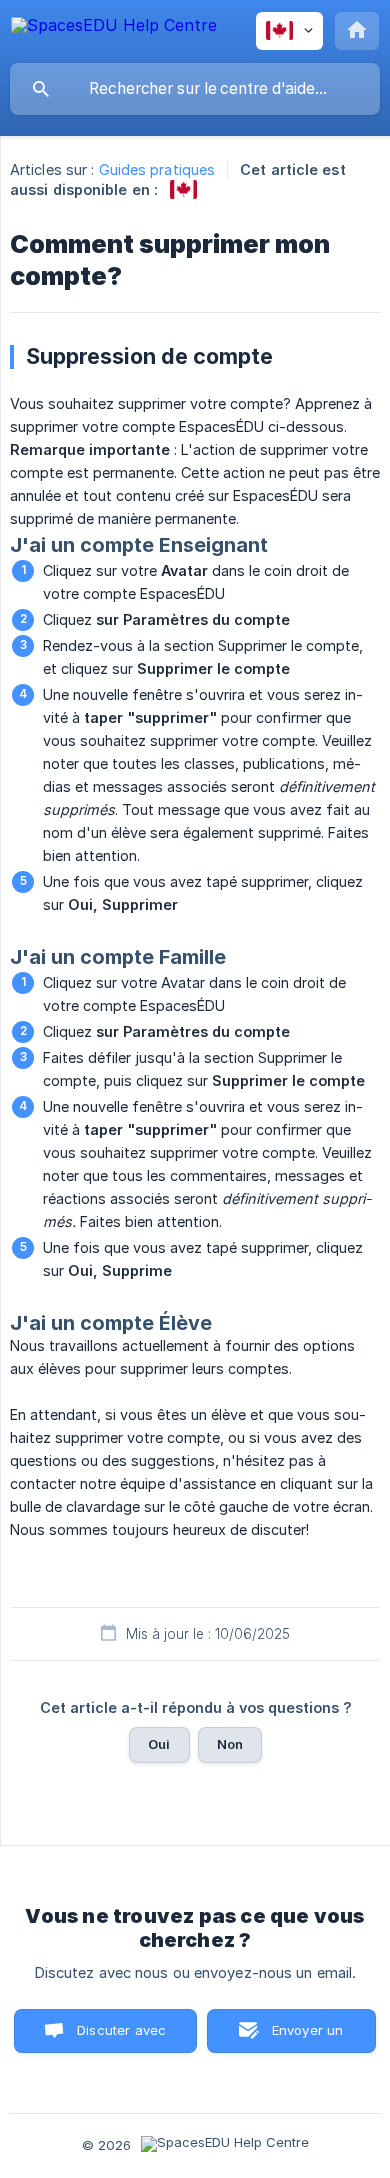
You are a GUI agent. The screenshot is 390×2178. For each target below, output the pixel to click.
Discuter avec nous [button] (121, 2037)
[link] (183, 189)
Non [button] (230, 1744)
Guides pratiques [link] (157, 169)
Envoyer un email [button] (308, 2037)
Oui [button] (159, 1744)
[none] (114, 28)
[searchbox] (195, 89)
